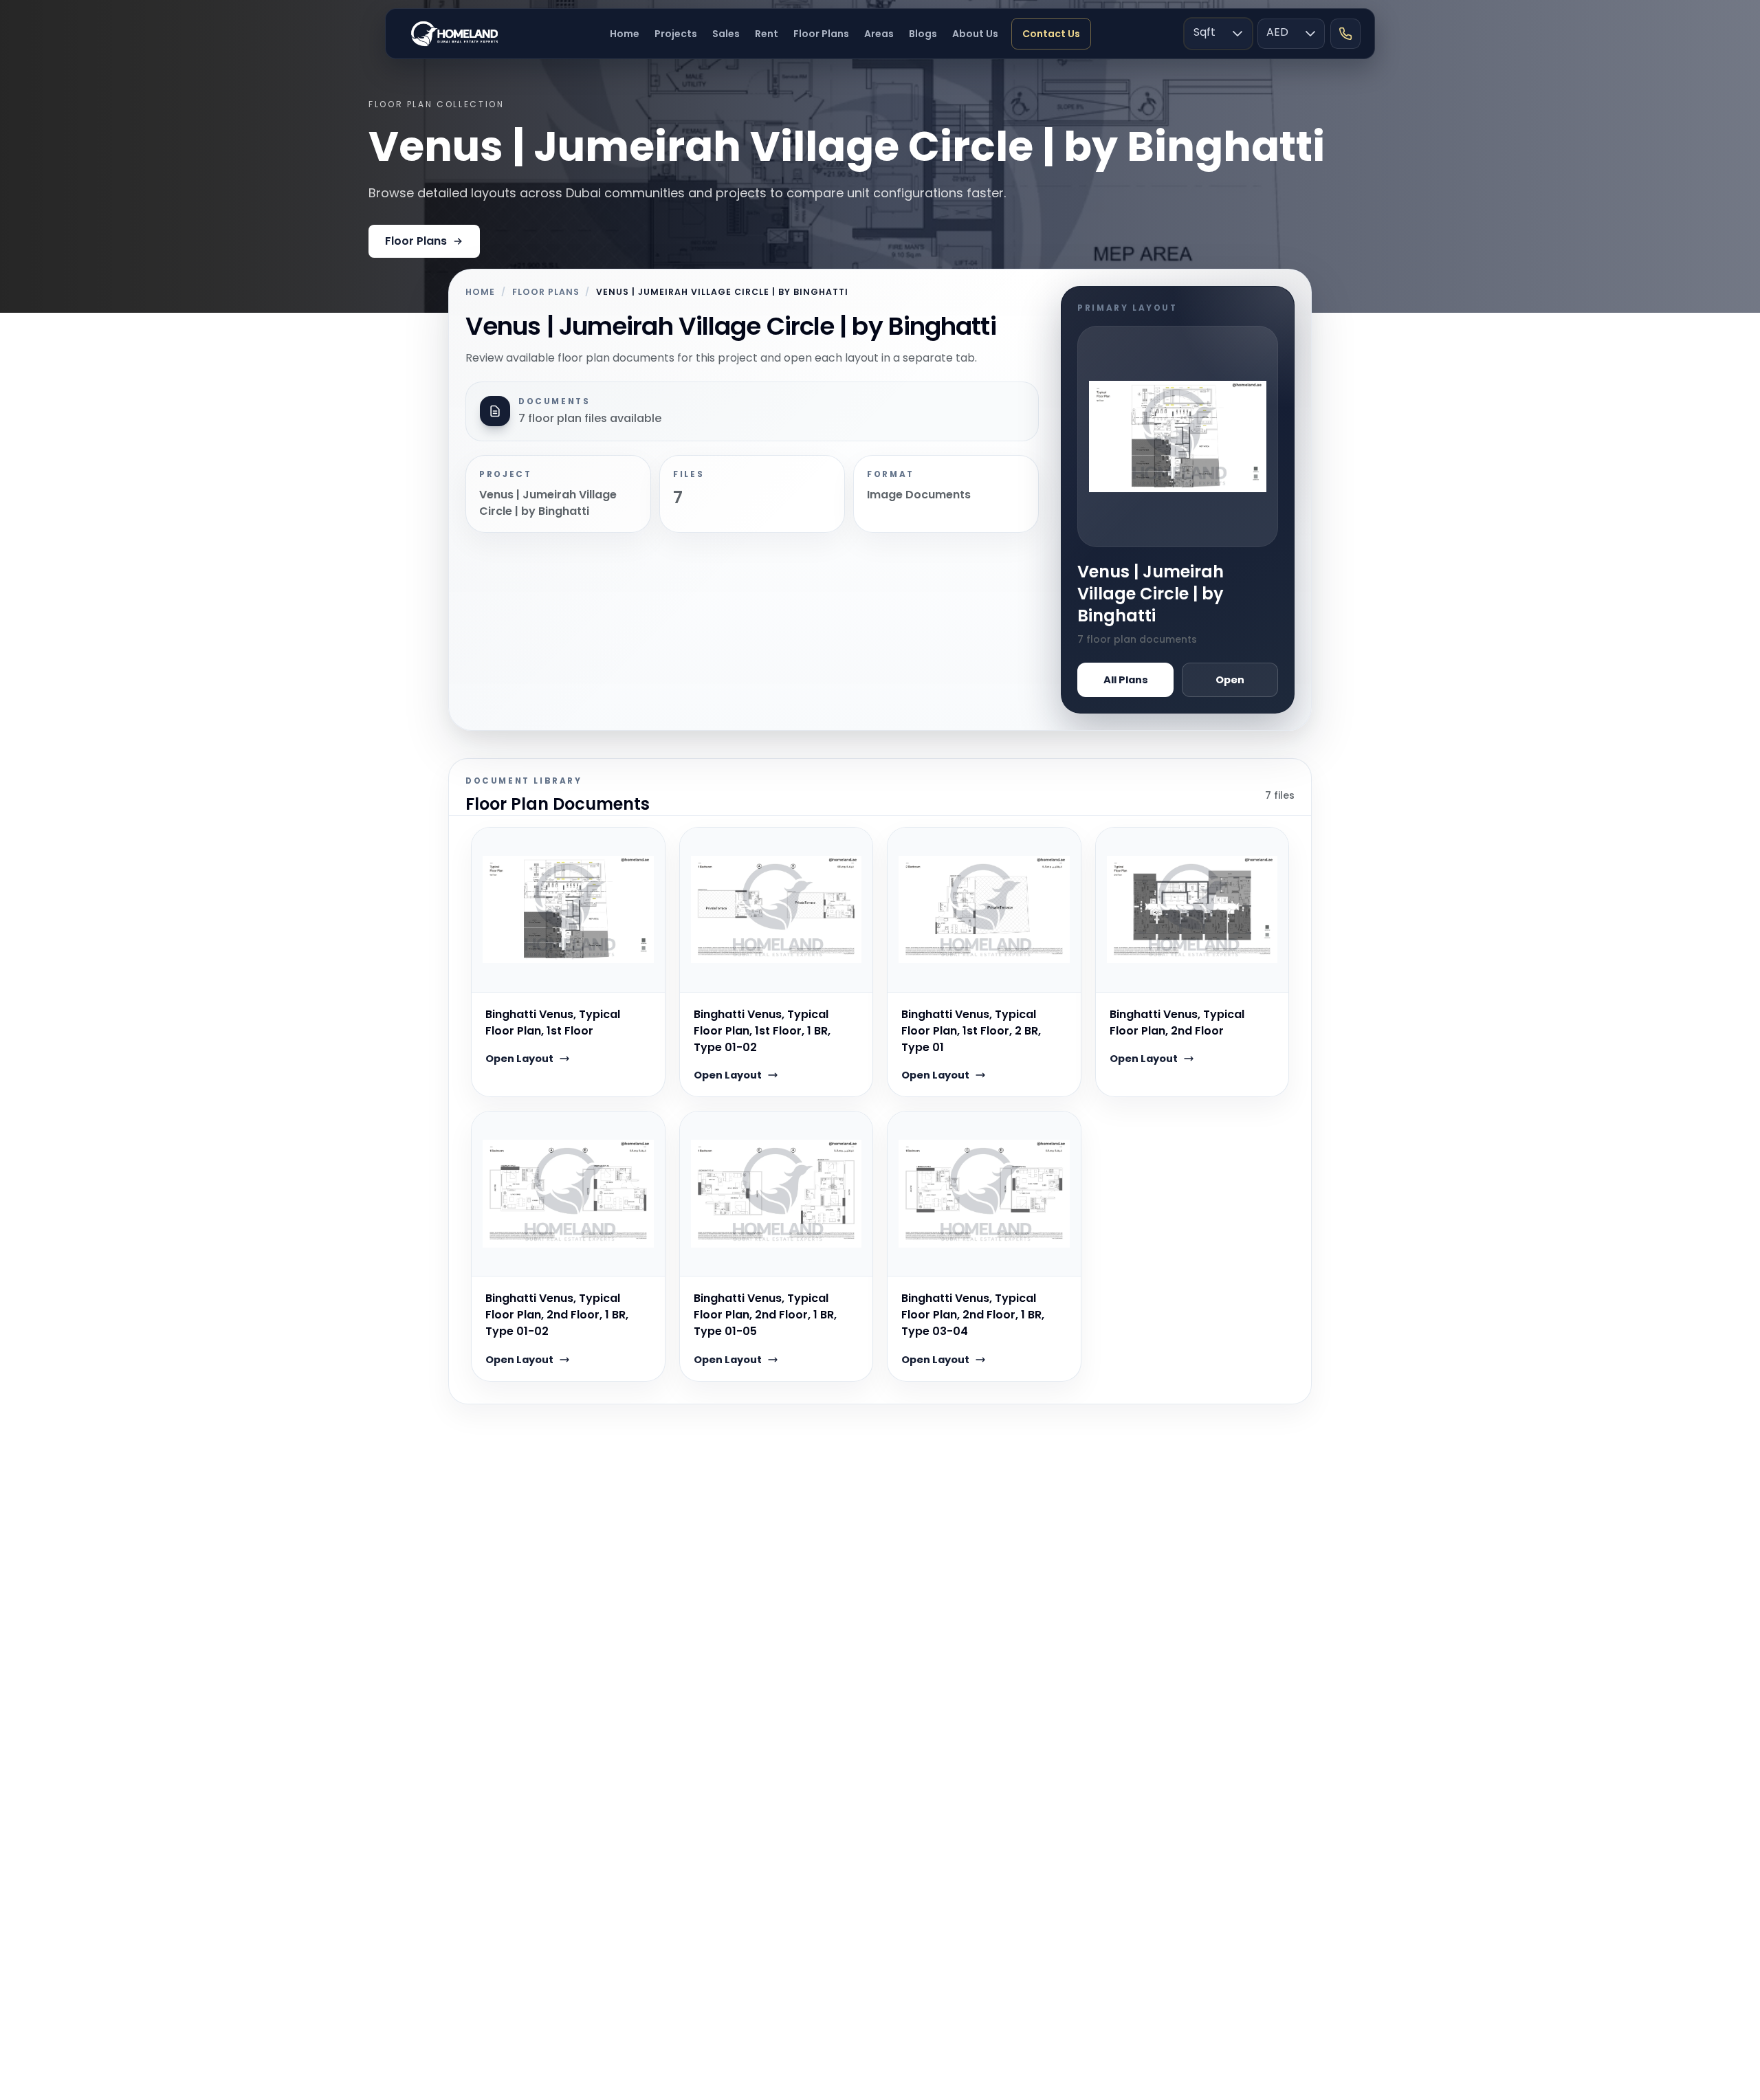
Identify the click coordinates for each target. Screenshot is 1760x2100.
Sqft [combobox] (1204, 32)
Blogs (923, 34)
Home (625, 34)
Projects (676, 34)
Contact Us (1051, 34)
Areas (879, 34)
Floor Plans (821, 34)
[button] (1237, 34)
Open (1230, 680)
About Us (975, 34)
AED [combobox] (1277, 32)
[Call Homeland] (1345, 34)
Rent (767, 34)
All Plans (1126, 680)
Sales (726, 34)
